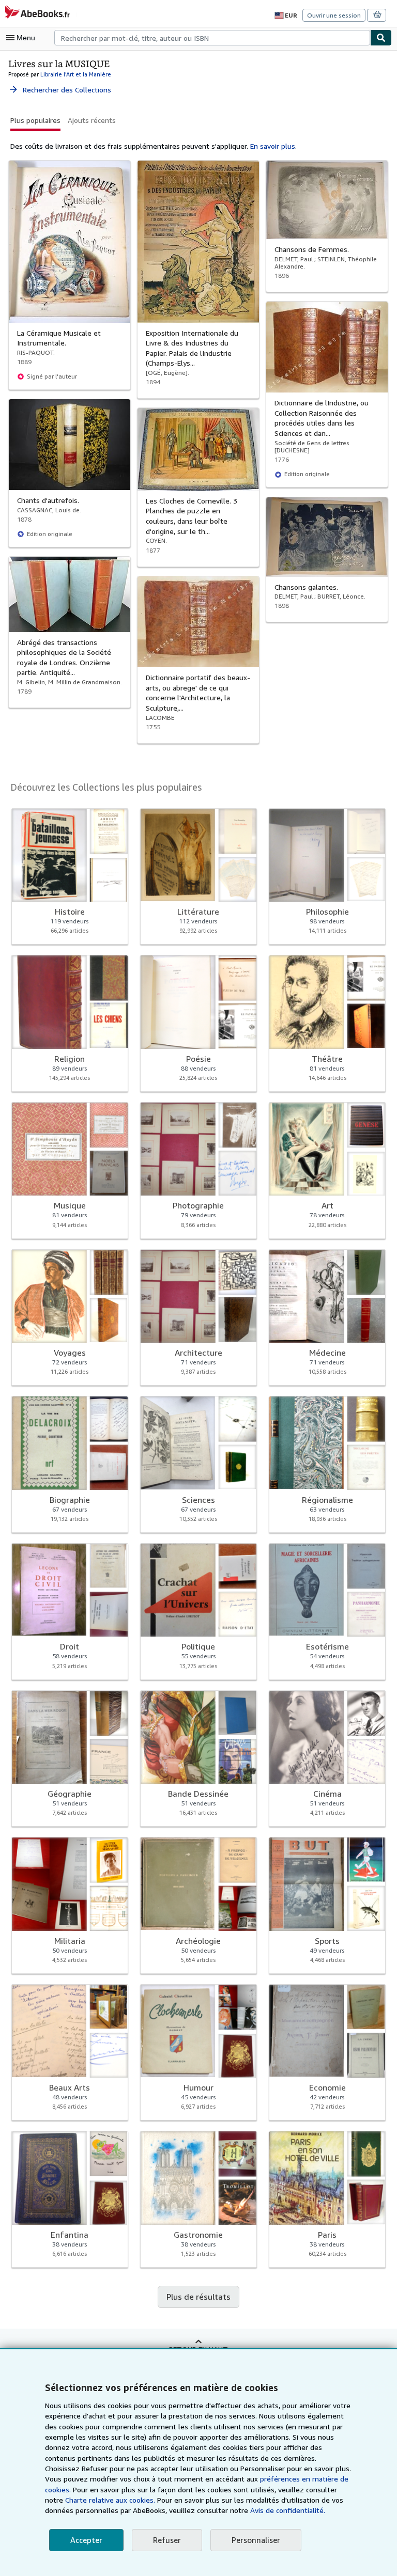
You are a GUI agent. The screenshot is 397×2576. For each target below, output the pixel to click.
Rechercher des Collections (60, 90)
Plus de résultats (198, 2297)
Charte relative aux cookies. (111, 2500)
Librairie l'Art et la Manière (76, 74)
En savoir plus (273, 146)
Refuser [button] (167, 2540)
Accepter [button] (86, 2540)
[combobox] (212, 38)
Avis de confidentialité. (288, 2510)
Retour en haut (198, 2349)
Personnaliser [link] (256, 2540)
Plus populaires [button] (35, 120)
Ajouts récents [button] (92, 120)
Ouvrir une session (334, 15)
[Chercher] (381, 38)
